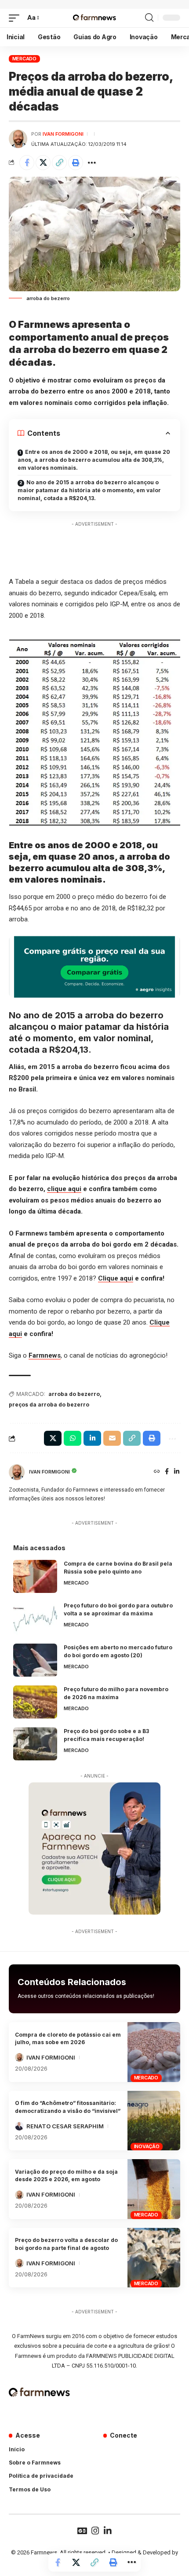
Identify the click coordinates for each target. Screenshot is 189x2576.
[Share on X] (43, 163)
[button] (16, 18)
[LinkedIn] (177, 1472)
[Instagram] (95, 2531)
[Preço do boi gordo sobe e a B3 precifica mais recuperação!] (35, 1744)
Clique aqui (116, 1278)
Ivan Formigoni (63, 134)
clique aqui (64, 1189)
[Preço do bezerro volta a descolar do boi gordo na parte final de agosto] (154, 2258)
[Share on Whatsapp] (73, 1438)
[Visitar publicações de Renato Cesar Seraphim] (19, 2126)
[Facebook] (167, 1472)
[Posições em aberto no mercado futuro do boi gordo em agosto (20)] (35, 1660)
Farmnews (45, 1355)
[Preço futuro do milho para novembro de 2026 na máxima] (35, 1702)
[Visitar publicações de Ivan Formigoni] (18, 139)
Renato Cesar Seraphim (65, 2126)
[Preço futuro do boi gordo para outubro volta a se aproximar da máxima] (35, 1618)
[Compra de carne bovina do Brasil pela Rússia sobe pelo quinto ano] (35, 1576)
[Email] (112, 1438)
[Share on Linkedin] (92, 1438)
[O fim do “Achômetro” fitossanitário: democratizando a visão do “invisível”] (154, 2121)
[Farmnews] (94, 18)
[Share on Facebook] (27, 163)
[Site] (157, 1472)
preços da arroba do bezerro (49, 1405)
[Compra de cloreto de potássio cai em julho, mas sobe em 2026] (154, 2052)
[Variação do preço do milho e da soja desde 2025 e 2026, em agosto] (154, 2189)
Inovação (147, 2146)
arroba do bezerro (74, 1394)
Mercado (24, 59)
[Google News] (82, 2531)
